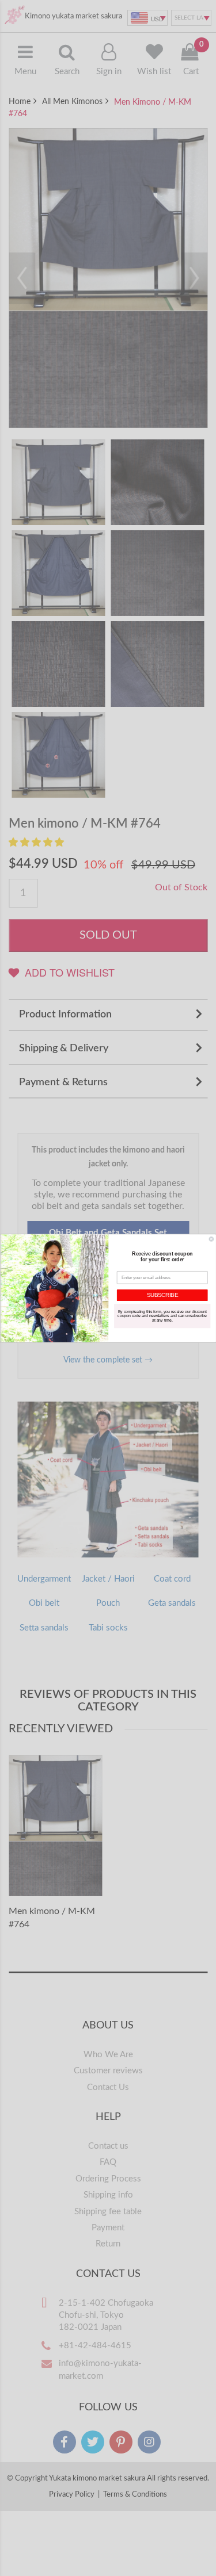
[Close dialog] (211, 1239)
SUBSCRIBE (162, 1295)
